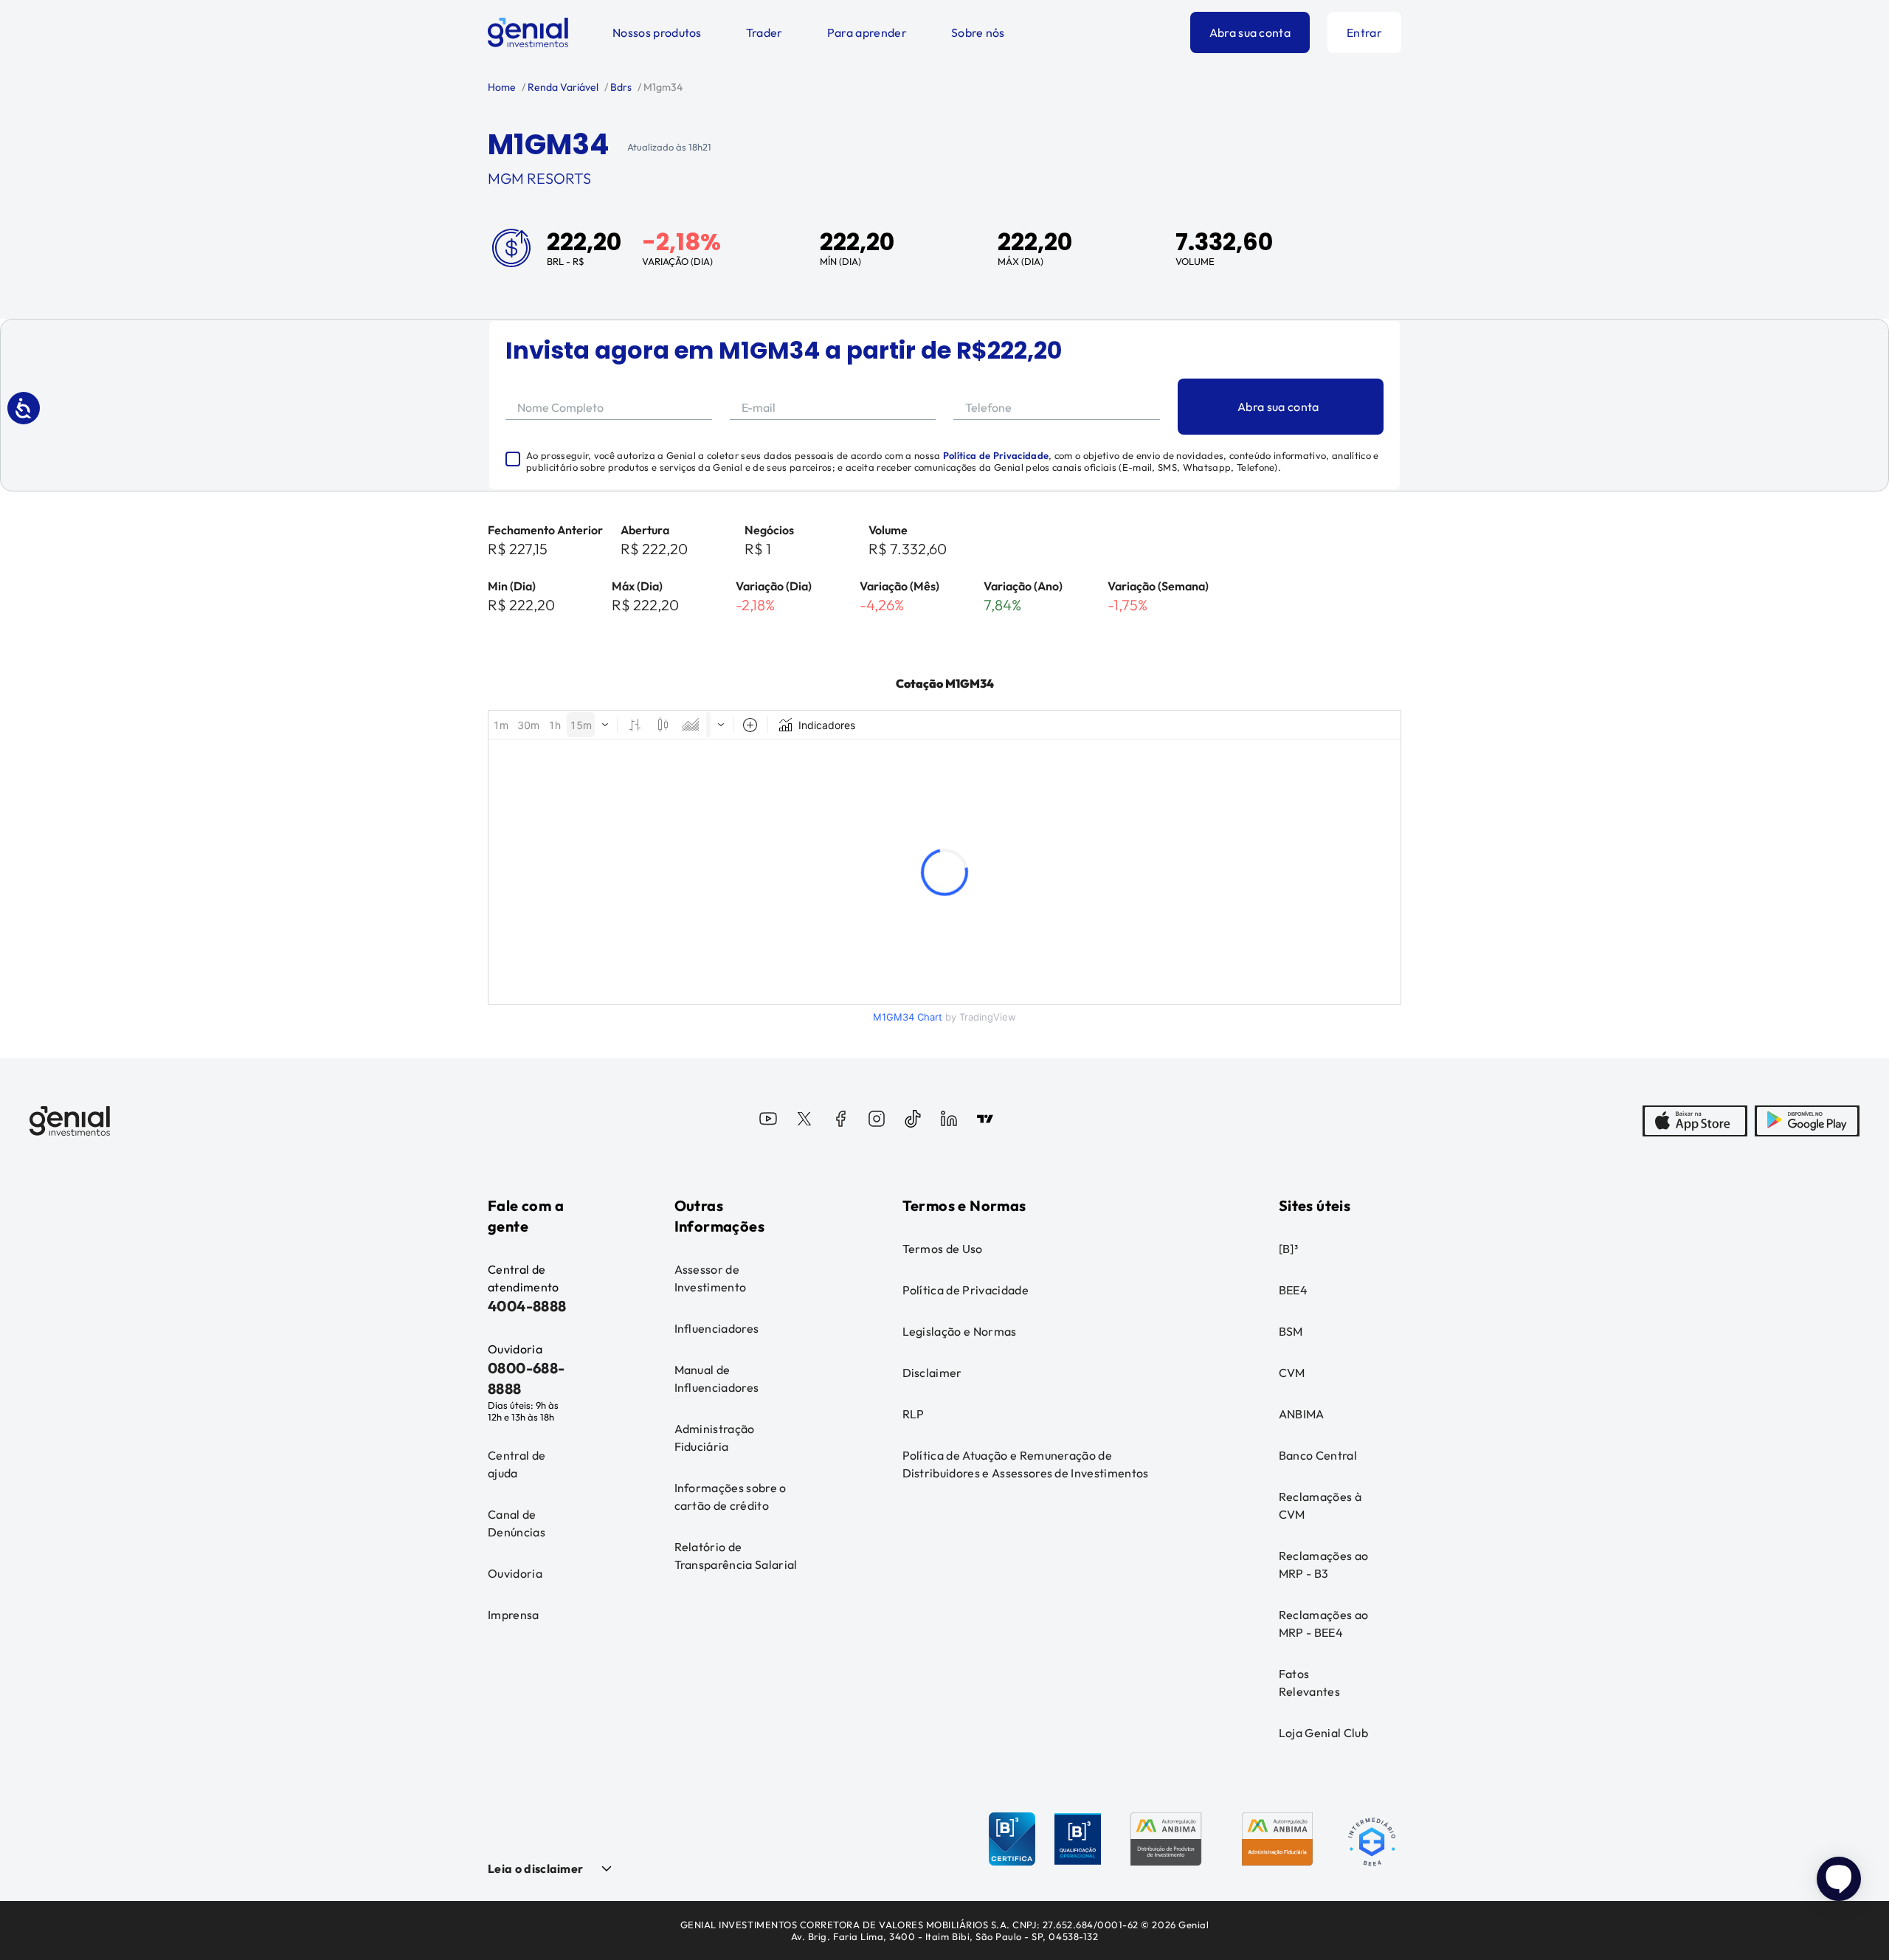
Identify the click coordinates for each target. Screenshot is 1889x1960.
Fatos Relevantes (1309, 1683)
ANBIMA (1302, 1414)
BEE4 (1293, 1290)
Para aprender (867, 32)
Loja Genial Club (1323, 1733)
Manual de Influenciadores (717, 1378)
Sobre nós (978, 32)
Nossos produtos (657, 32)
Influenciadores (717, 1328)
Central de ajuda (517, 1464)
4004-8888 (527, 1306)
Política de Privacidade (996, 455)
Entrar (1364, 32)
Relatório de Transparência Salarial (736, 1556)
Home (502, 87)
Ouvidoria (515, 1573)
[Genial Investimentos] (528, 32)
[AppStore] (1695, 1121)
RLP (914, 1414)
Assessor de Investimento (711, 1278)
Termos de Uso (943, 1249)
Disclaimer (932, 1373)
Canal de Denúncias (517, 1523)
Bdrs (620, 87)
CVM (1292, 1373)
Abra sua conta (1250, 32)
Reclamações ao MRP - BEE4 (1323, 1623)
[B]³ (1288, 1249)
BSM (1291, 1331)
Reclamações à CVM (1320, 1505)
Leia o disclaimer (535, 1868)
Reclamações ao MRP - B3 (1323, 1564)
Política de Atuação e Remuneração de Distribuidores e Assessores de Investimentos (1026, 1464)
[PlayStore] (1807, 1121)
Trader (764, 32)
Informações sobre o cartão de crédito (731, 1497)
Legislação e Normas (960, 1331)
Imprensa (514, 1615)
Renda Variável (562, 87)
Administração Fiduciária (715, 1438)
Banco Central (1318, 1455)
